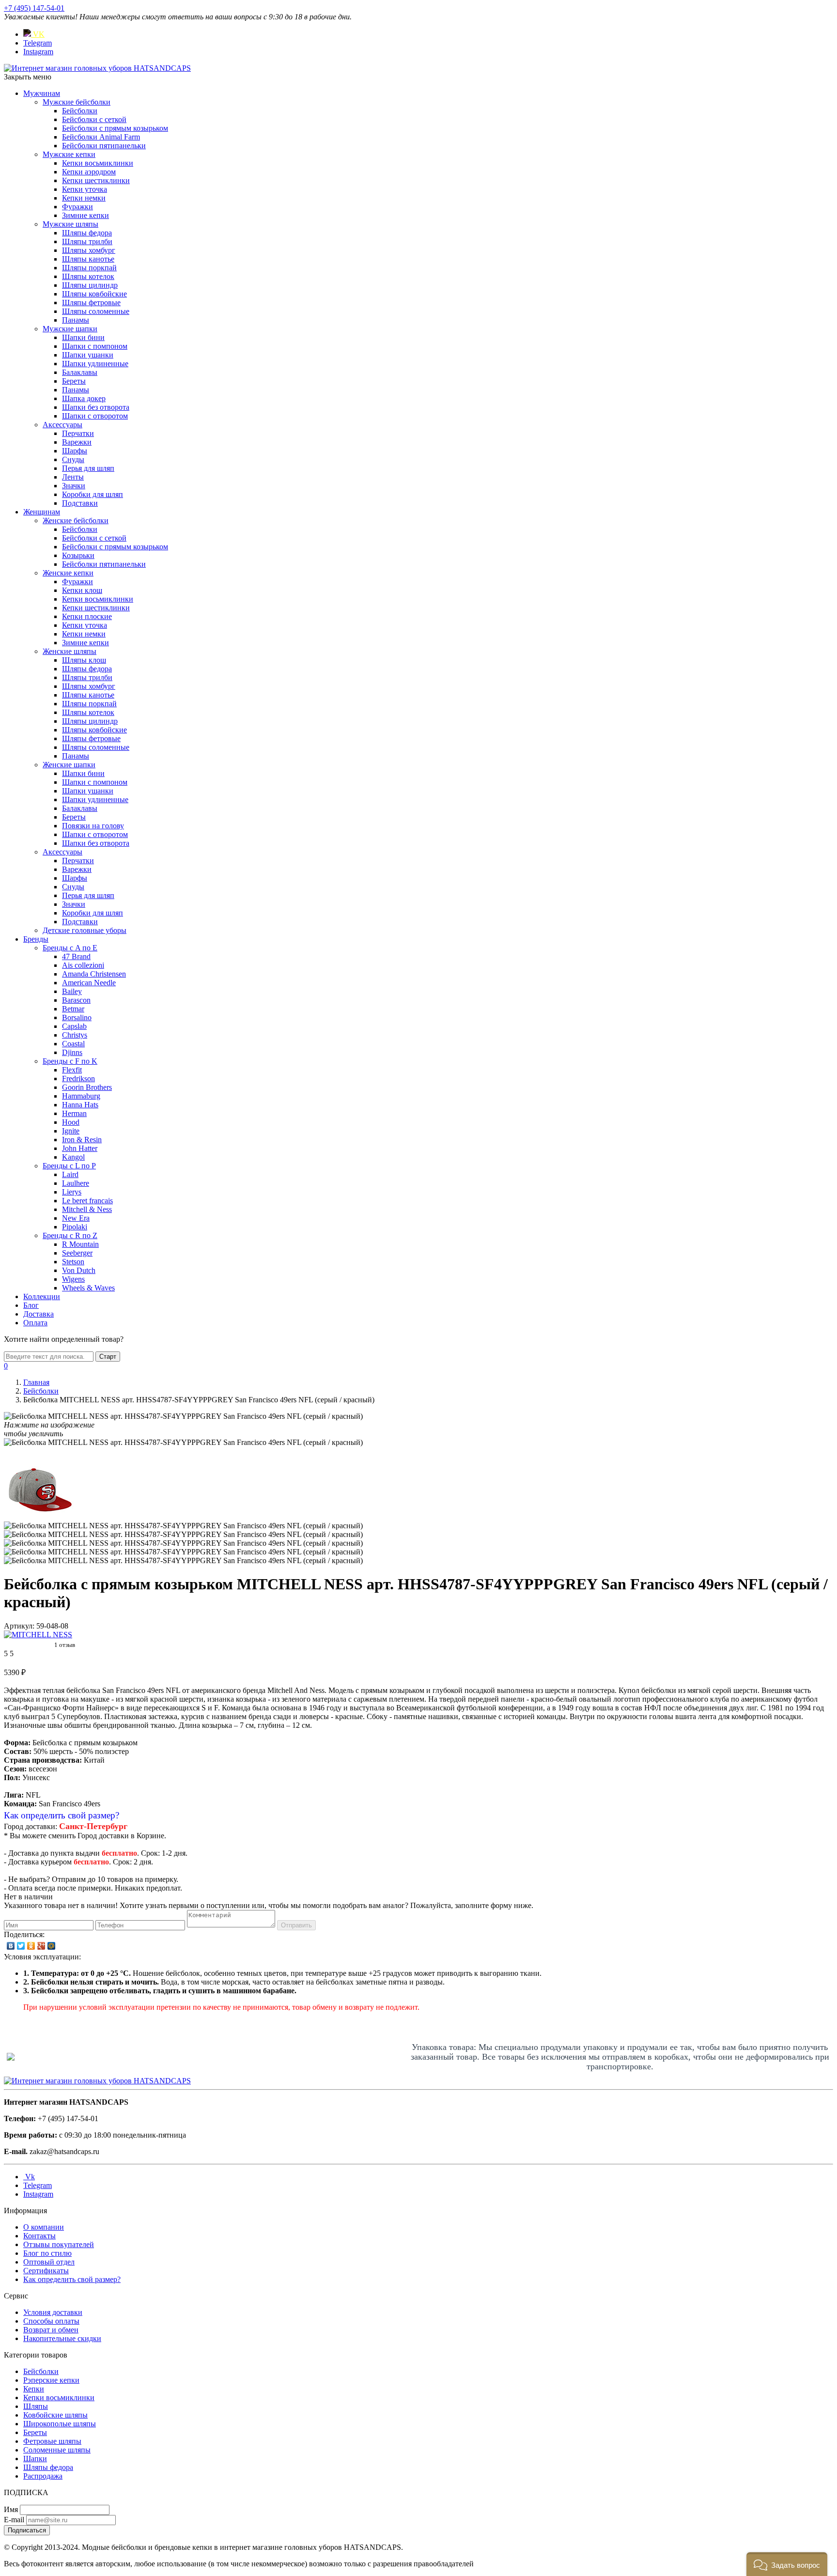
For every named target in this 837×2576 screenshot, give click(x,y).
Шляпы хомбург (89, 250)
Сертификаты (46, 2271)
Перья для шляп (88, 468)
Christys (75, 1035)
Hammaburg (81, 1096)
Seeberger (77, 1253)
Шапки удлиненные (95, 364)
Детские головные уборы (85, 930)
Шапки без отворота (96, 407)
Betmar (73, 1009)
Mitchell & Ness (87, 1209)
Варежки (77, 442)
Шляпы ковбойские (94, 294)
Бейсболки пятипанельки (104, 146)
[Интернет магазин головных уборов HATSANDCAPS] (97, 68)
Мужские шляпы (70, 224)
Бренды (36, 939)
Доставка (39, 1314)
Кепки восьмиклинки (98, 163)
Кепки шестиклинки (96, 180)
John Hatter (80, 1148)
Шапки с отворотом (95, 416)
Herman (74, 1113)
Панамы (76, 320)
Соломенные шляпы (57, 2450)
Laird (70, 1174)
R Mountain (80, 1244)
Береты (74, 381)
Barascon (76, 1000)
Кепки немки (84, 198)
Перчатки (78, 433)
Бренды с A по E (70, 948)
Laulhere (76, 1183)
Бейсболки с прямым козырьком (115, 128)
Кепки (34, 2389)
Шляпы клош (84, 660)
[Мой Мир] (52, 1946)
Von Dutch (79, 1270)
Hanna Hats (80, 1105)
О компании (44, 2227)
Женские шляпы (70, 651)
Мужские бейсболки (77, 102)
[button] (787, 2564)
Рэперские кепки (51, 2380)
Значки (74, 486)
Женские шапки (69, 765)
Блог (31, 1305)
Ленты (73, 477)
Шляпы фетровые (91, 303)
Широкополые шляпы (60, 2424)
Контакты (39, 2236)
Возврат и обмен (51, 2330)
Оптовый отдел (49, 2262)
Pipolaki (75, 1227)
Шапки (35, 2459)
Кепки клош (82, 590)
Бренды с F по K (70, 1061)
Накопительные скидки (62, 2338)
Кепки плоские (87, 616)
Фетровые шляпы (52, 2441)
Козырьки (78, 555)
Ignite (71, 1131)
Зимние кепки (85, 215)
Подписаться (27, 2530)
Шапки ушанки (88, 355)
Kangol (73, 1157)
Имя (11, 2509)
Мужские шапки (70, 329)
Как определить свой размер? (62, 1815)
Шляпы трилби (87, 241)
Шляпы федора (87, 233)
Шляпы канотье (88, 259)
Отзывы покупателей (59, 2244)
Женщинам (42, 512)
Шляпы (36, 2406)
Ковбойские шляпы (55, 2415)
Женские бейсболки (76, 520)
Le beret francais (87, 1201)
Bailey (72, 991)
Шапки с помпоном (95, 346)
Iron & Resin (82, 1140)
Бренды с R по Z (70, 1235)
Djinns (72, 1052)
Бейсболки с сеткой (94, 119)
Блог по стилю (47, 2253)
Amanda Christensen (94, 974)
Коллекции (42, 1296)
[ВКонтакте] (11, 1946)
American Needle (89, 983)
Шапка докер (84, 398)
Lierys (72, 1192)
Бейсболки (80, 111)
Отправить (296, 1925)
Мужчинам (42, 93)
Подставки (80, 503)
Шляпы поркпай (89, 268)
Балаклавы (80, 372)
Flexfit (72, 1070)
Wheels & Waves (88, 1288)
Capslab (74, 1026)
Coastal (73, 1044)
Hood (71, 1122)
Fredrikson (78, 1079)
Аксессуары (62, 425)
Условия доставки (53, 2312)
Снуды (73, 459)
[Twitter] (21, 1946)
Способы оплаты (51, 2321)
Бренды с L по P (69, 1166)
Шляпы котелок (88, 276)
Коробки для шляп (93, 494)
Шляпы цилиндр (90, 285)
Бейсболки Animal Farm (101, 137)
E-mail (14, 2520)
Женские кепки (68, 573)
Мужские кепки (69, 154)
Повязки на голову (93, 826)
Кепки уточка (85, 189)
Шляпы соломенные (96, 311)
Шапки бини (83, 337)
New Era (76, 1218)
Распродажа (43, 2476)
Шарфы (75, 451)
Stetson (73, 1262)
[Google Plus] (41, 1946)
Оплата (35, 1323)
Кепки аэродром (89, 172)
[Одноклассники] (31, 1946)
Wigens (73, 1279)
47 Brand (76, 956)
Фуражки (77, 207)
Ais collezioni (83, 965)
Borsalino (77, 1017)
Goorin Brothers (87, 1087)
